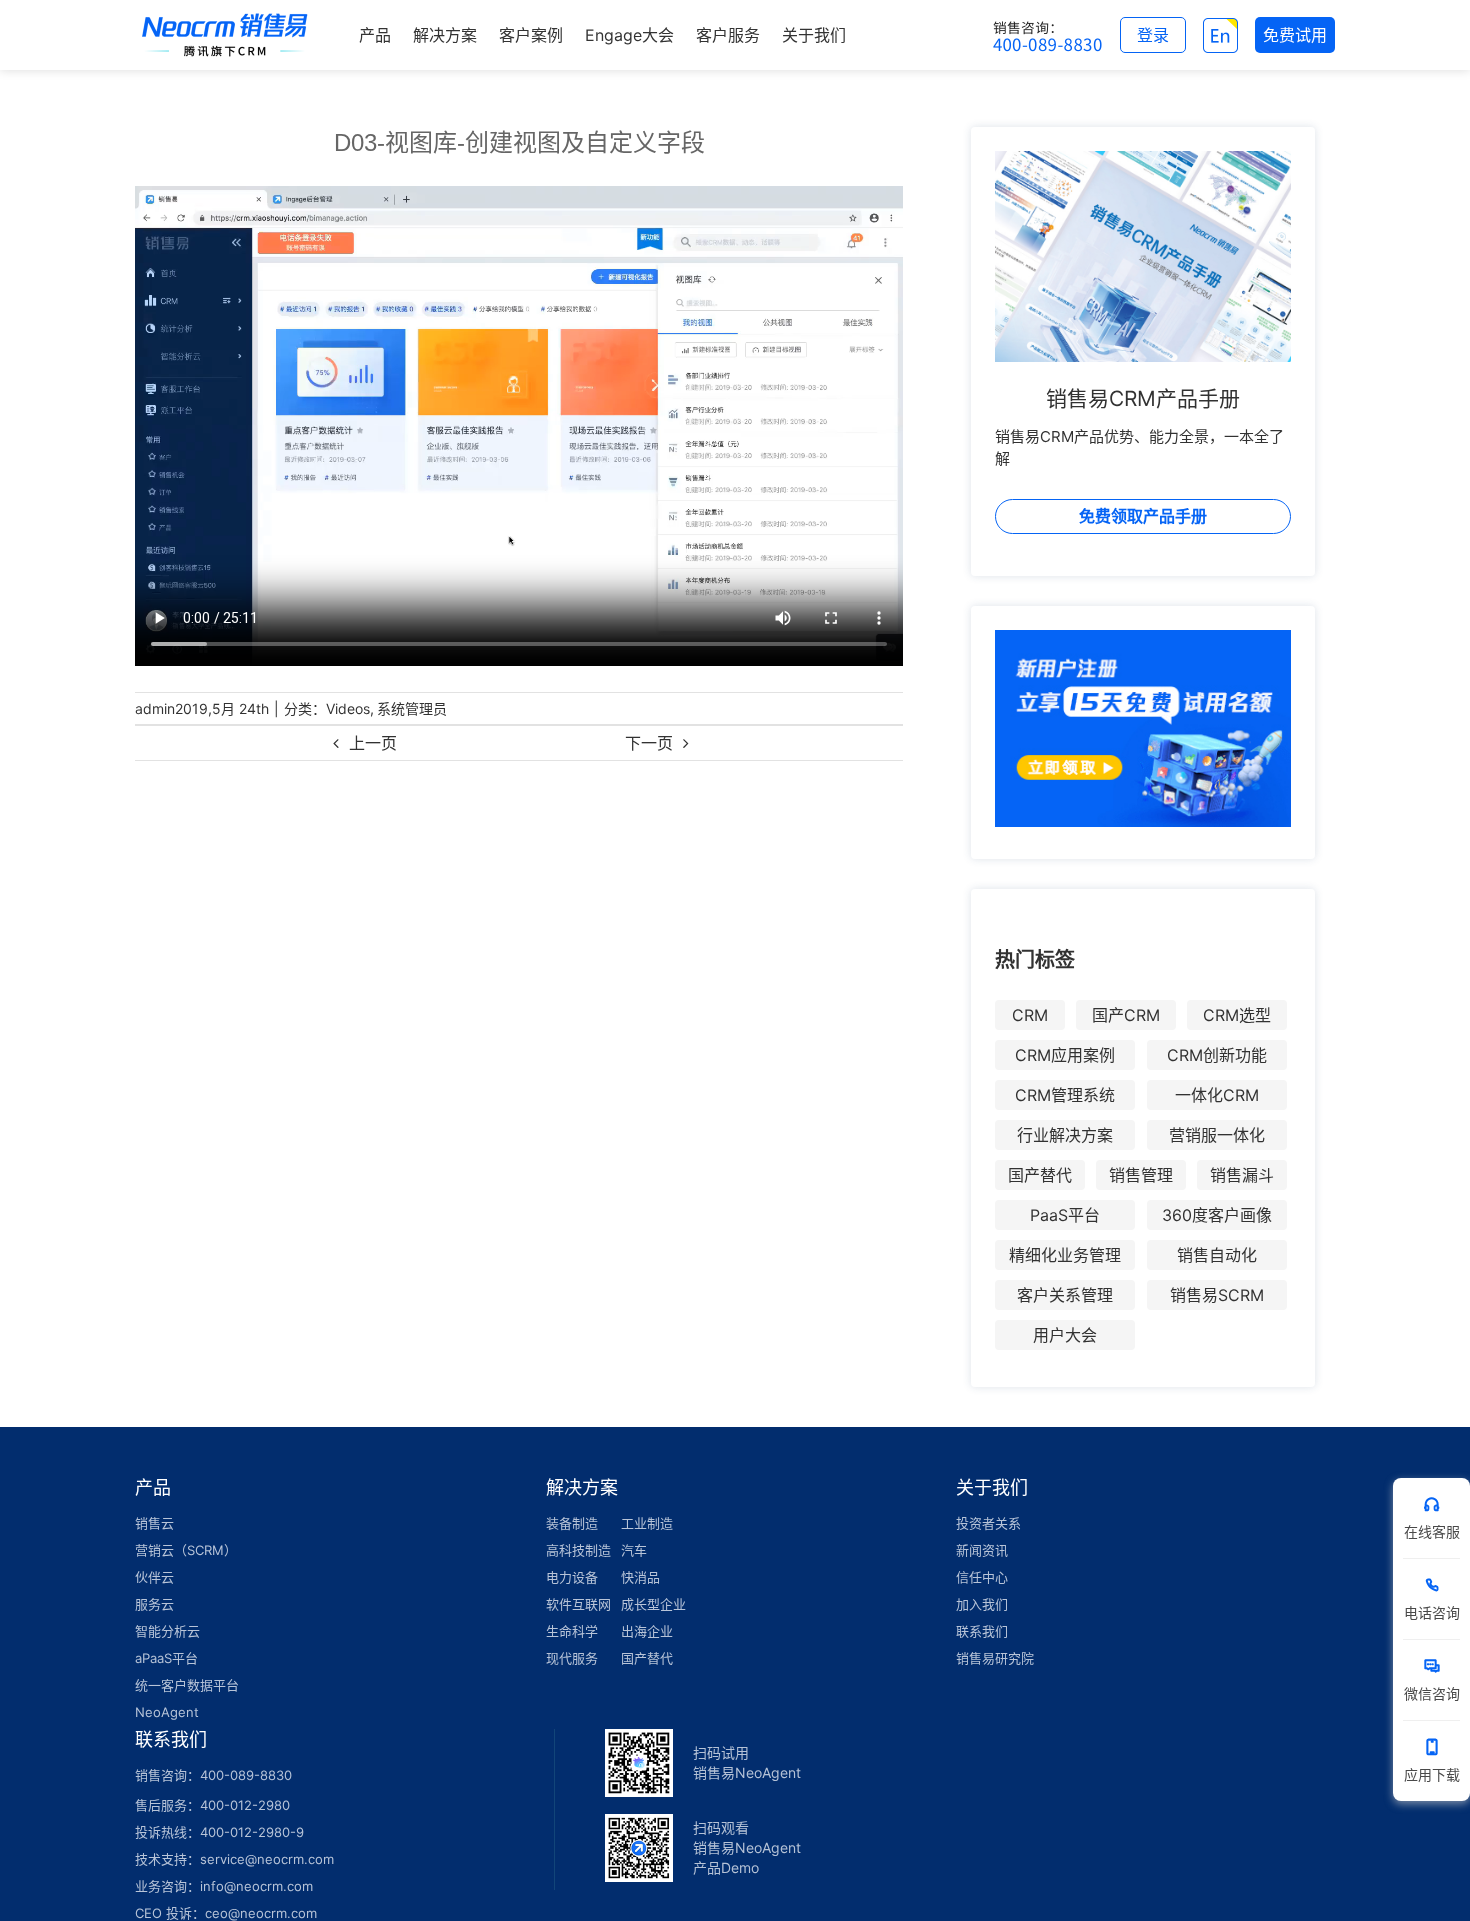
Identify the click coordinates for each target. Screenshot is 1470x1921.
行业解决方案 (1065, 1135)
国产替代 (1040, 1175)
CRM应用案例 (1065, 1055)
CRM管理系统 (1065, 1095)
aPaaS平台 (166, 1658)
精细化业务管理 (1065, 1255)
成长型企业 (653, 1604)
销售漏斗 (1242, 1175)
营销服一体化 (1217, 1135)
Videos (348, 708)
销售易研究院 (995, 1658)
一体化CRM (1217, 1095)
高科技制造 (578, 1550)
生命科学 (572, 1631)
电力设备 (572, 1577)
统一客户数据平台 (187, 1685)
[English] (1220, 35)
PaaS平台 (1065, 1215)
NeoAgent (167, 1712)
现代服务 (572, 1658)
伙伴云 (154, 1577)
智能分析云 (167, 1631)
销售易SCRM (1217, 1295)
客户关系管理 (1065, 1295)
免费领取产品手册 (1143, 516)
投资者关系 (988, 1523)
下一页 (649, 743)
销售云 (154, 1523)
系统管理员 (412, 708)
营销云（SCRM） (186, 1550)
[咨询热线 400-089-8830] (1048, 35)
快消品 (640, 1577)
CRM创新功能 (1217, 1055)
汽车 (634, 1550)
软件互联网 (578, 1604)
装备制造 (572, 1523)
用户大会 (1065, 1335)
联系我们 (982, 1631)
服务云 (154, 1604)
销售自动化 (1217, 1255)
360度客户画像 (1217, 1215)
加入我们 (982, 1604)
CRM (1030, 1015)
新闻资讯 (982, 1550)
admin (155, 708)
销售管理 (1141, 1175)
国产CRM (1126, 1015)
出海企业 (647, 1631)
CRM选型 (1237, 1015)
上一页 (373, 743)
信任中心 (982, 1577)
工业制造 (647, 1523)
